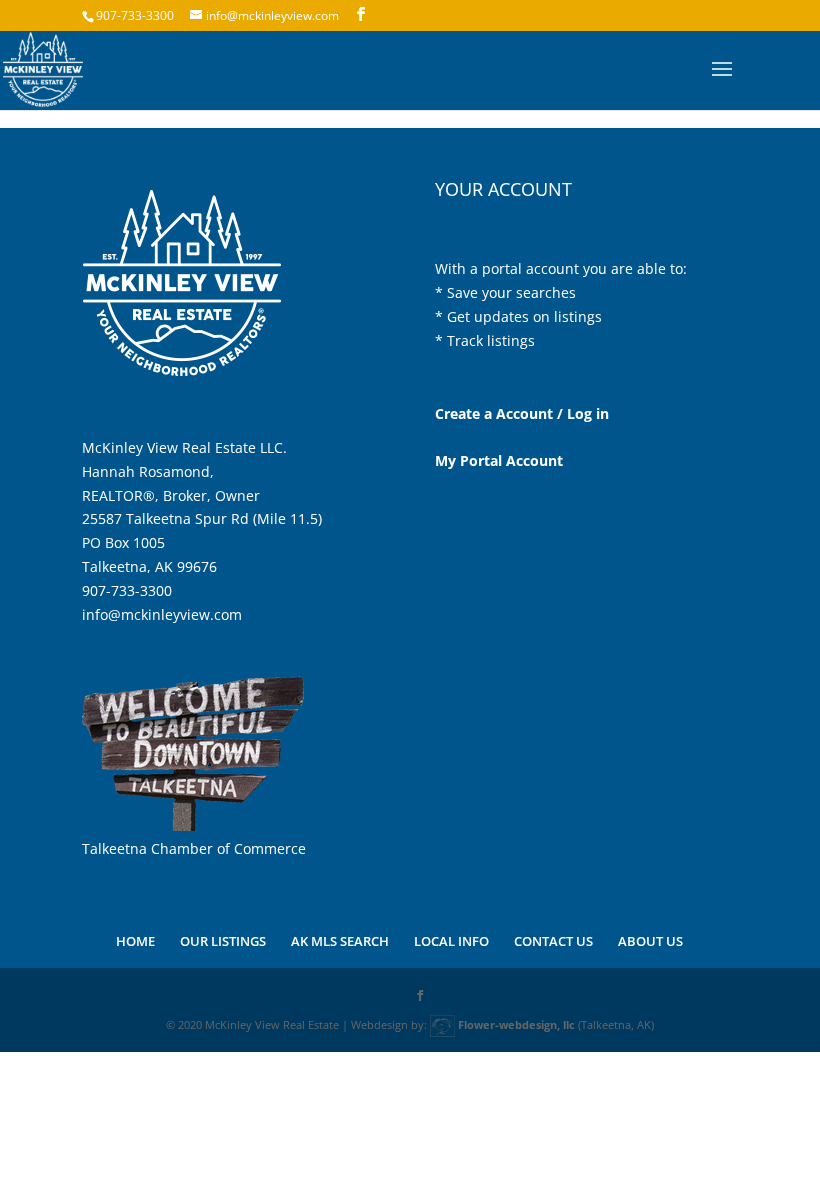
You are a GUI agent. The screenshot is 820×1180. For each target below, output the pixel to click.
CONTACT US (553, 941)
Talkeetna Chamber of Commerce (194, 848)
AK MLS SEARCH (340, 941)
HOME (135, 941)
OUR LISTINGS (223, 941)
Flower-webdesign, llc (516, 1024)
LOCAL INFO (451, 941)
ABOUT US (650, 941)
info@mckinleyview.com (162, 614)
